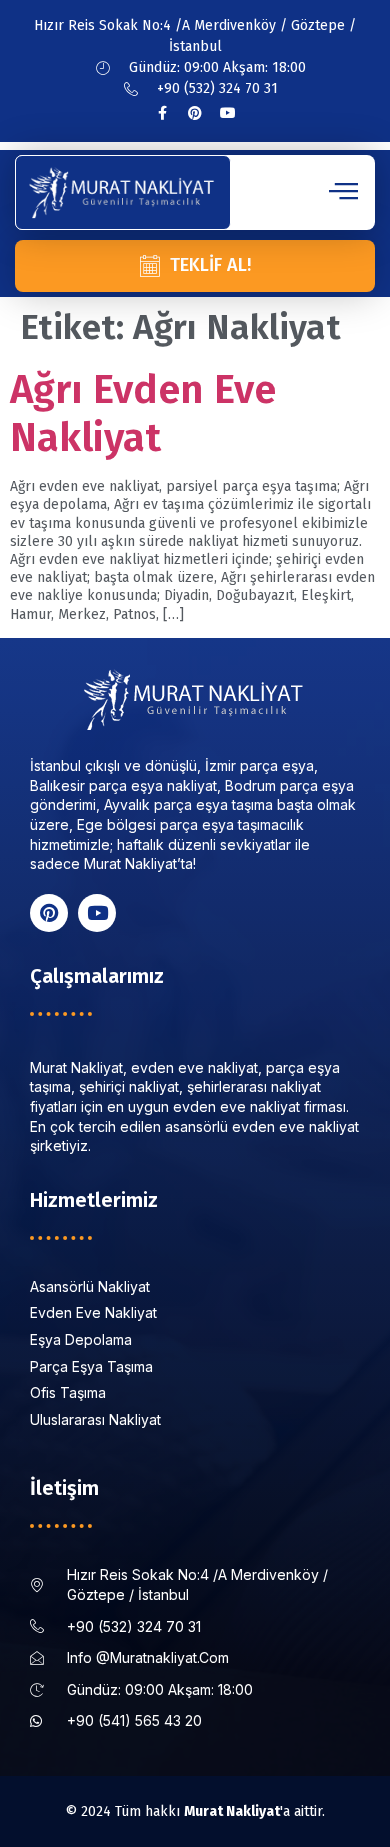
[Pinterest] (195, 113)
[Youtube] (228, 113)
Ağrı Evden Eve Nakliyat (143, 414)
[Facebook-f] (162, 113)
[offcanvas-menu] (343, 192)
